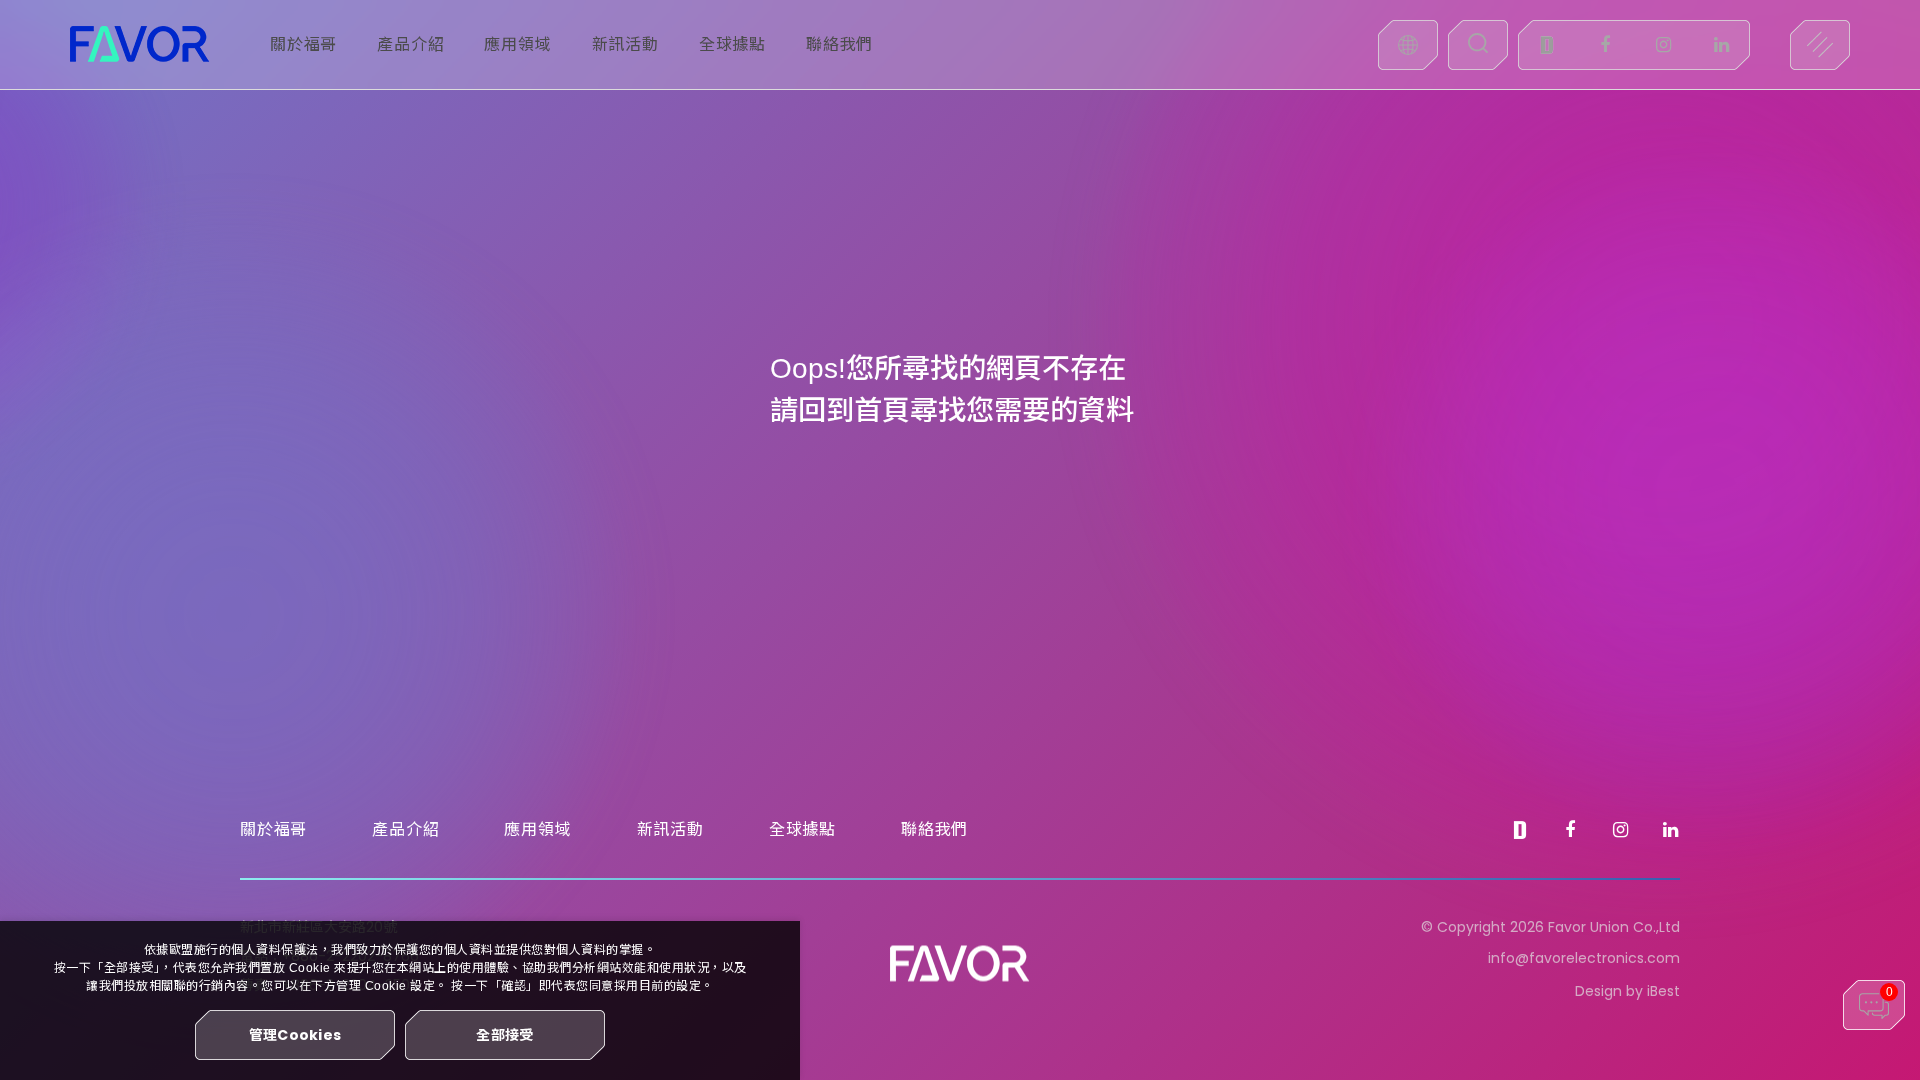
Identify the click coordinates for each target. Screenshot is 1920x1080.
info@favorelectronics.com (1584, 958)
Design (1598, 991)
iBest (1663, 991)
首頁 (882, 410)
